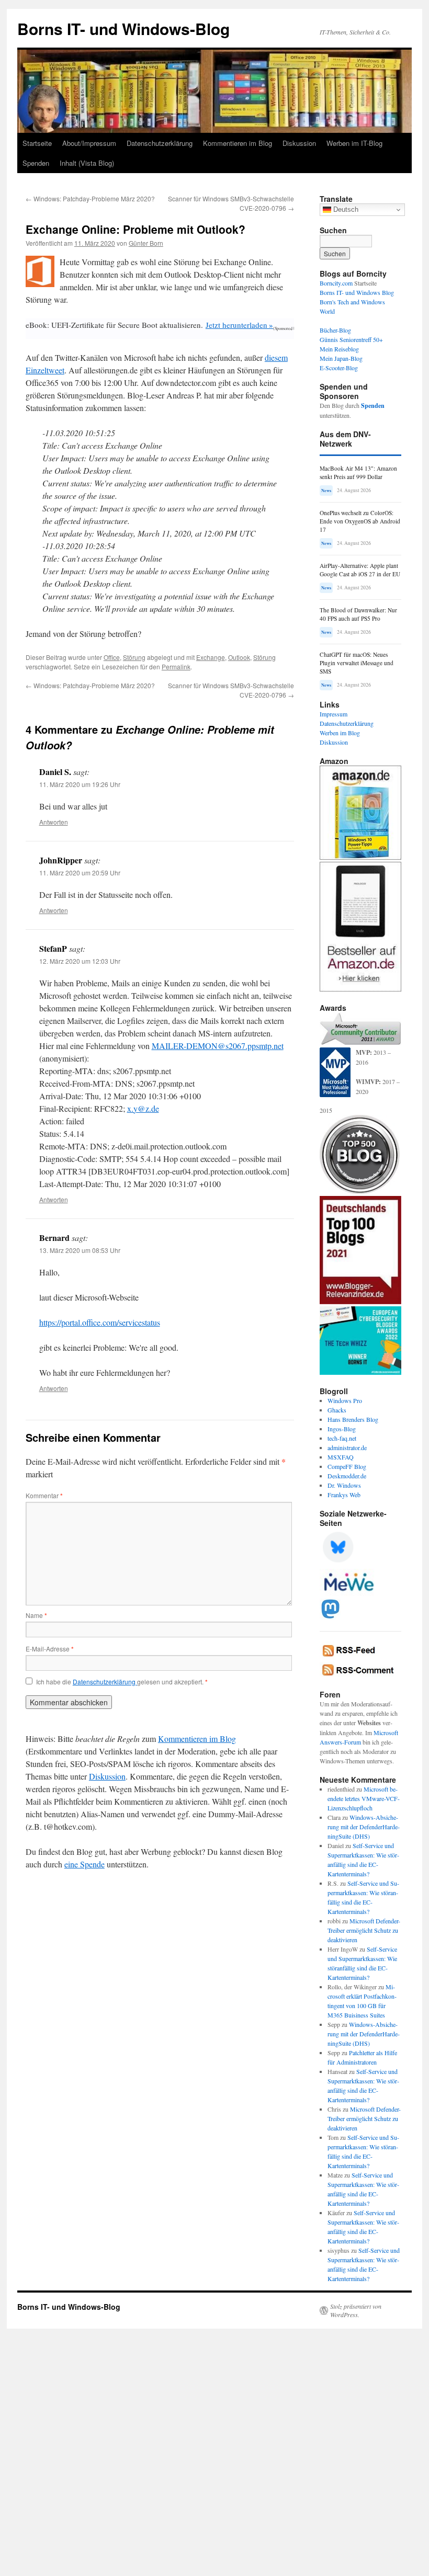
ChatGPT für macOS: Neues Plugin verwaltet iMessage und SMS (357, 663)
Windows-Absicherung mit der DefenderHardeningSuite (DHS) (364, 1827)
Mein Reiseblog (339, 349)
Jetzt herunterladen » (239, 325)
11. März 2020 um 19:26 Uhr (80, 784)
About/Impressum (89, 143)
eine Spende (84, 1864)
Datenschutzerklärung (160, 143)
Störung (134, 657)
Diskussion (299, 143)
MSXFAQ (341, 1457)
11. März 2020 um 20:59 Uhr (80, 873)
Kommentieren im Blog (238, 143)
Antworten (54, 822)
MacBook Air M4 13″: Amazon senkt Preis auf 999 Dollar (358, 472)
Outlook (239, 657)
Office (112, 657)
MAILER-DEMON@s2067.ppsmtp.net (218, 1046)
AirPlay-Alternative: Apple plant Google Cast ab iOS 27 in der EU (360, 570)
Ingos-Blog (342, 1429)
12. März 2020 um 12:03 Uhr (80, 961)
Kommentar (44, 1495)
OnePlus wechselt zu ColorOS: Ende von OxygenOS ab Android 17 (360, 521)
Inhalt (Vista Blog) (87, 163)
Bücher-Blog (335, 330)
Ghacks (337, 1410)
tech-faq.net (342, 1438)
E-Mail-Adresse (50, 1649)
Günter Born (146, 243)
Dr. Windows (344, 1485)
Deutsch (345, 209)
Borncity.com (336, 283)
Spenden (36, 163)
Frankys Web (344, 1495)
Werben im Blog (340, 733)
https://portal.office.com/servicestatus (100, 1322)
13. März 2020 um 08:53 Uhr (80, 1250)
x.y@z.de (143, 1108)
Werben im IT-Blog (354, 143)
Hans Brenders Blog (353, 1419)
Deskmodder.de (347, 1476)
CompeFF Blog (347, 1466)
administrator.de (347, 1447)
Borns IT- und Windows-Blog (123, 29)
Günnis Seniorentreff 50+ (351, 339)
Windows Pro (345, 1400)
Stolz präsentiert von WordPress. (356, 2310)
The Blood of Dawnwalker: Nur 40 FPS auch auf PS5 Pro (358, 614)
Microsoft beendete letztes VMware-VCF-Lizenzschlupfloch (364, 1798)
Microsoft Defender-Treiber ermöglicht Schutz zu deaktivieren (364, 1930)
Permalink (176, 666)
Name (36, 1615)
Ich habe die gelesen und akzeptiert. (122, 1682)
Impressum (334, 714)
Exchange (211, 657)
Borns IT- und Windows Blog (357, 292)
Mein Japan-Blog (341, 358)
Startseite (37, 143)
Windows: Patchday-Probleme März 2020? (90, 198)
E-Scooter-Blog (339, 368)
